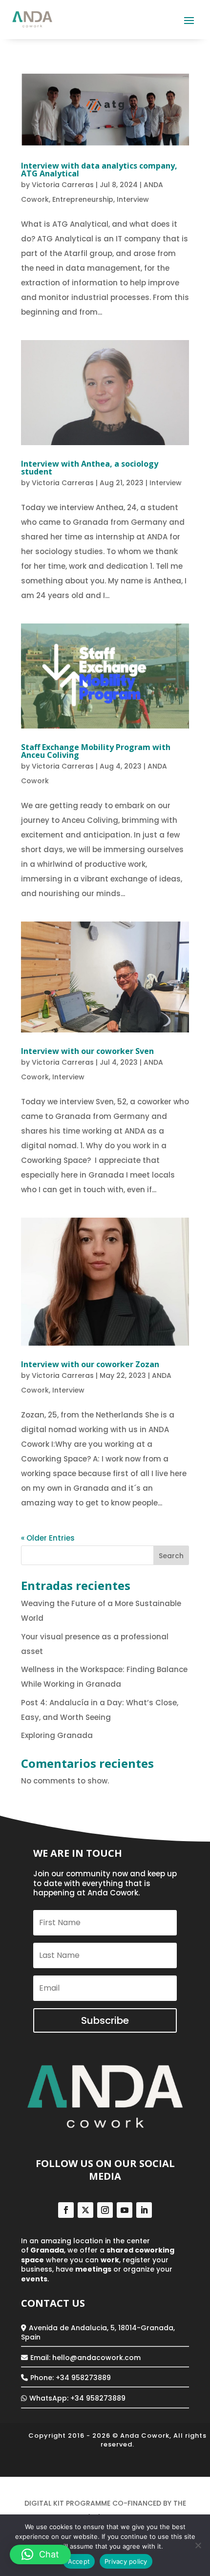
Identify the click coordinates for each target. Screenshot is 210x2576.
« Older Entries (48, 1538)
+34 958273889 (98, 2398)
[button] (40, 2555)
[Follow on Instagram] (105, 2210)
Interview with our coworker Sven (87, 1051)
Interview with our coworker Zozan (90, 1364)
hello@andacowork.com (96, 2358)
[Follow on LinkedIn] (144, 2210)
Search (171, 1556)
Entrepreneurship (83, 199)
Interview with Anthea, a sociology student (90, 468)
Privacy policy (126, 2561)
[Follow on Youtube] (125, 2210)
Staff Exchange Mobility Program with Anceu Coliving (96, 751)
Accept (79, 2561)
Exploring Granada (58, 1735)
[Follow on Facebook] (66, 2210)
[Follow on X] (85, 2210)
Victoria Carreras (63, 185)
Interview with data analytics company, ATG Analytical (99, 170)
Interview (133, 199)
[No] (198, 2545)
